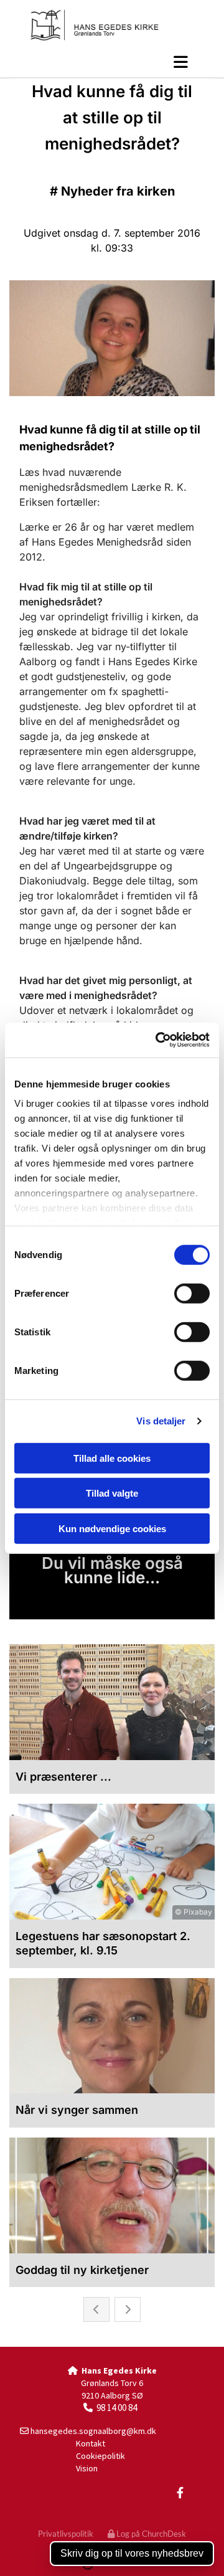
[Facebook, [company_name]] (180, 2492)
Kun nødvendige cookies (112, 1528)
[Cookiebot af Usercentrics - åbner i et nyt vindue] (158, 1040)
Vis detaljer (161, 1421)
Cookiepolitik (100, 2456)
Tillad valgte (112, 1493)
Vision (87, 2468)
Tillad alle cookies (112, 1458)
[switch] (192, 1293)
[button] (112, 62)
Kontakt (91, 2443)
